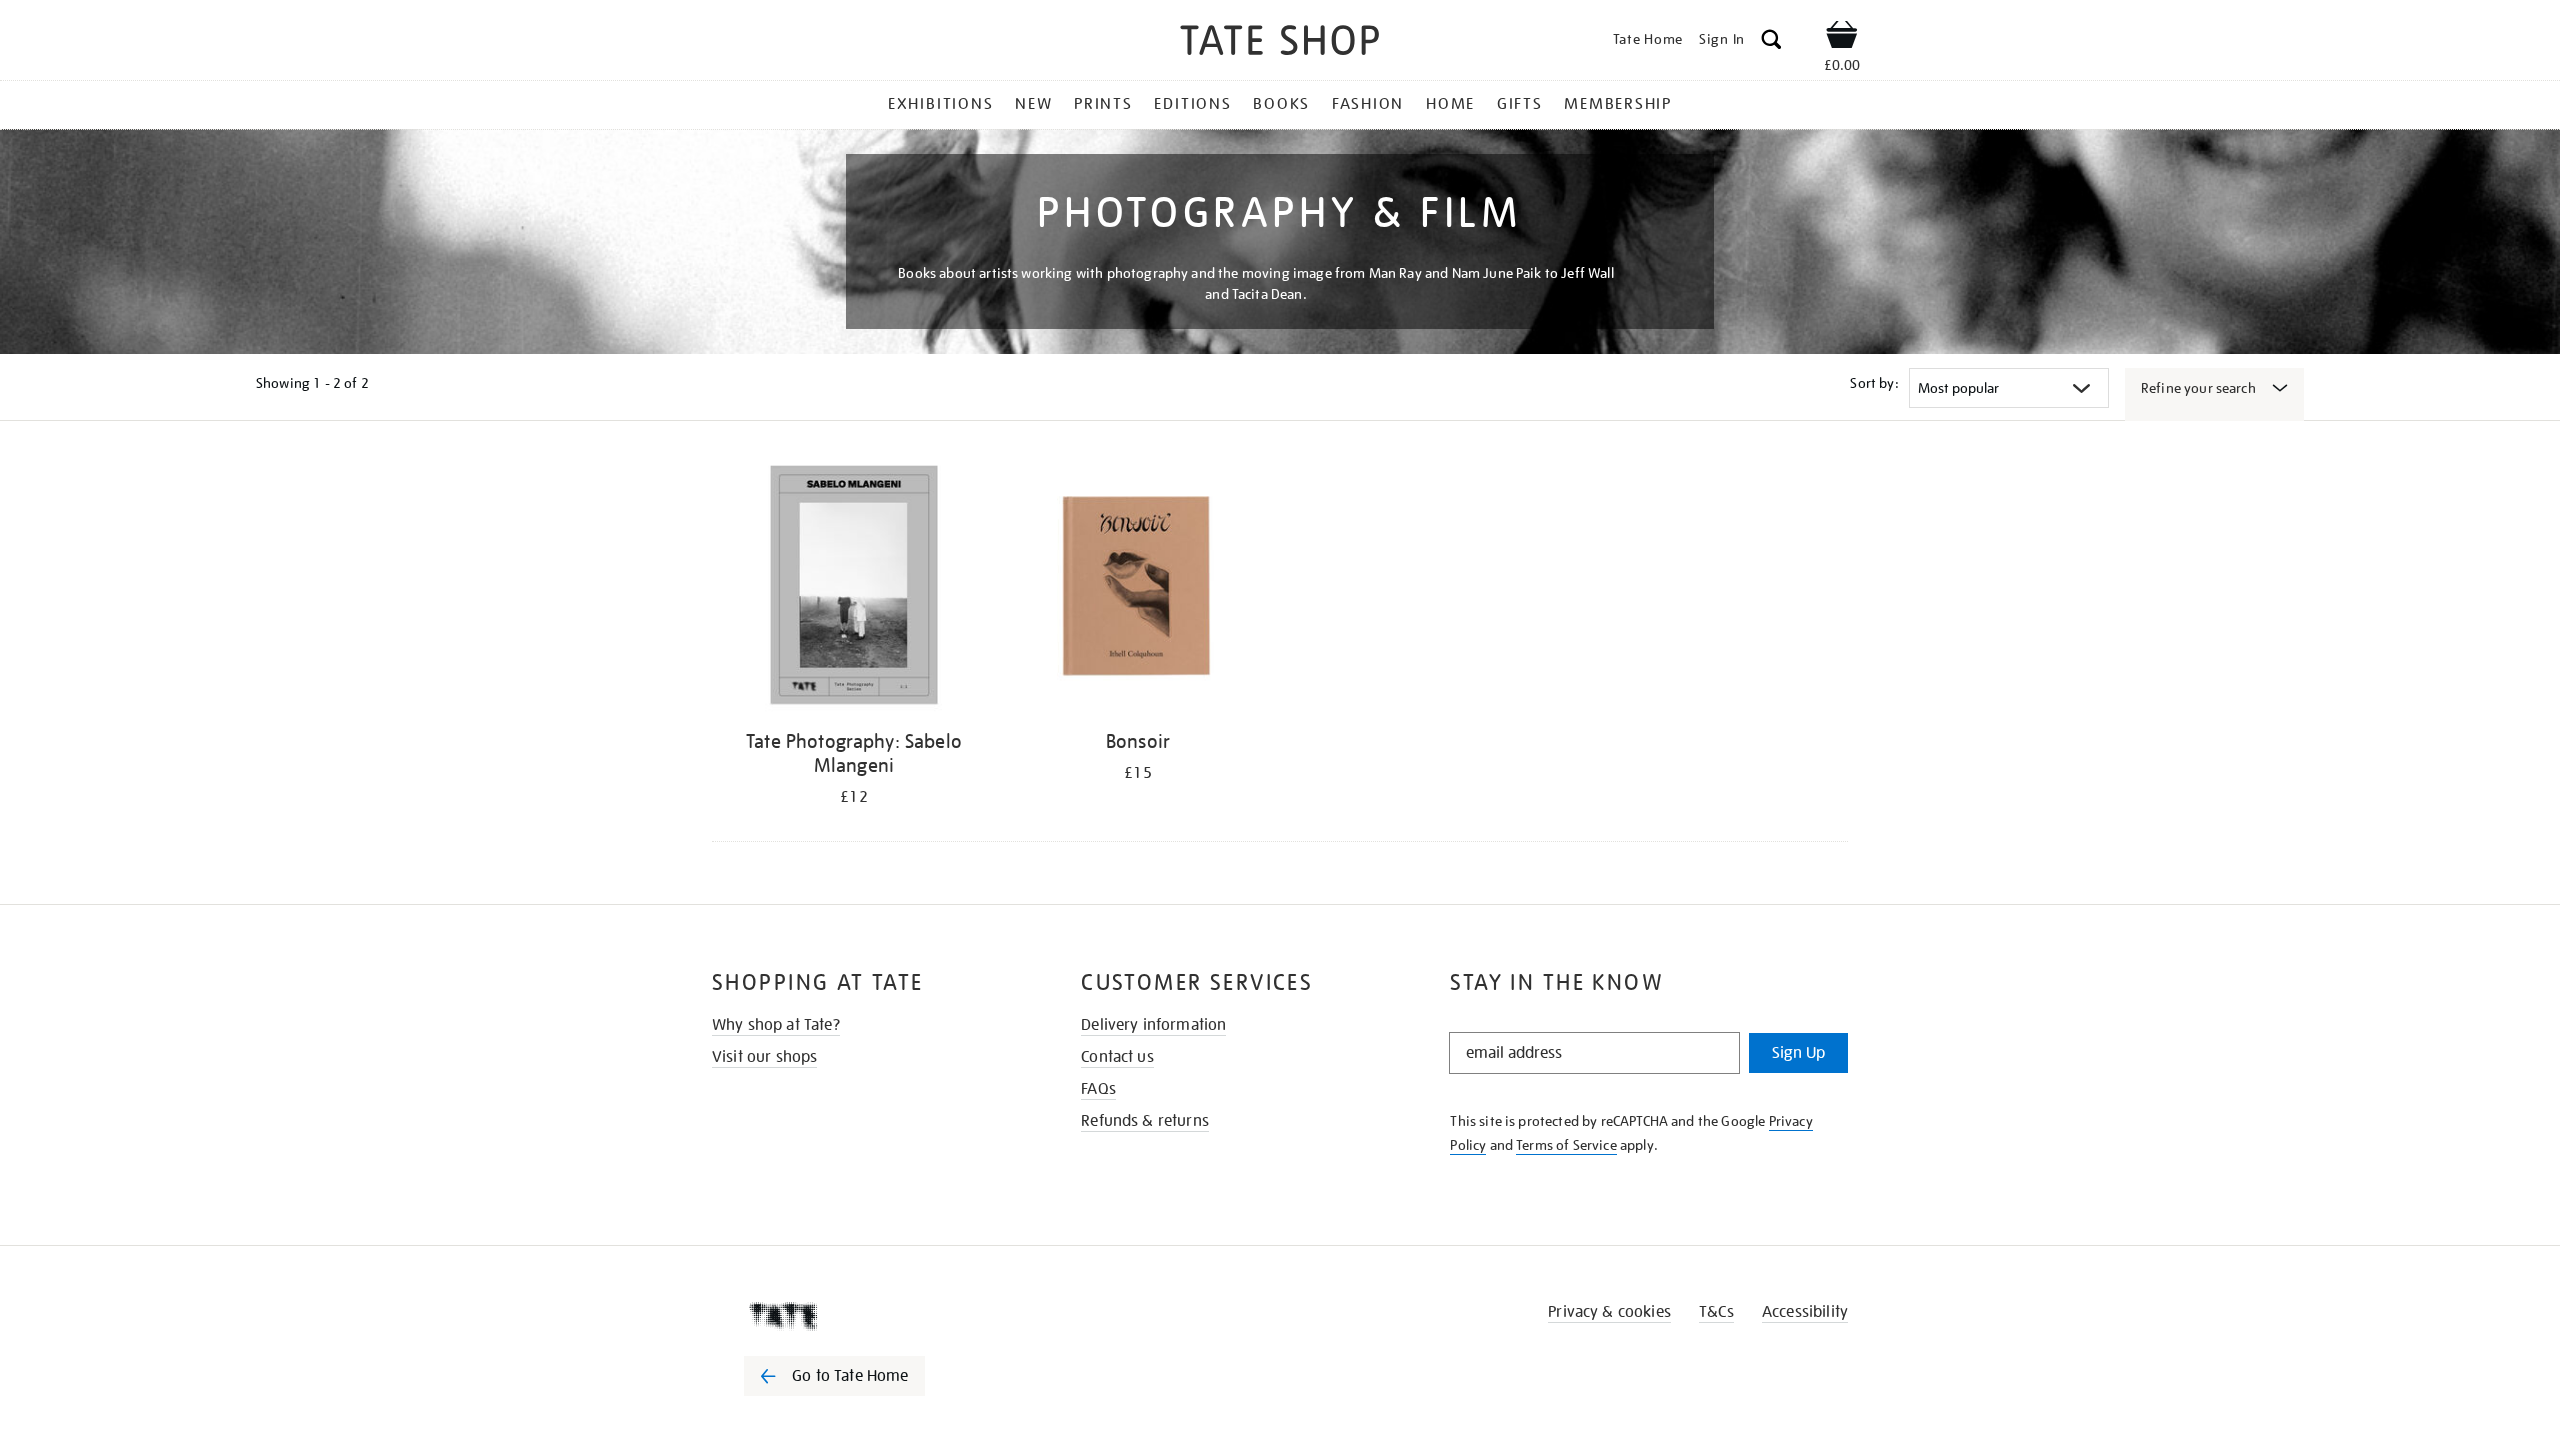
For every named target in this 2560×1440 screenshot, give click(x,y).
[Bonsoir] (1138, 588)
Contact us (1117, 1057)
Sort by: (1874, 383)
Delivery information (1153, 1025)
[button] (1771, 42)
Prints (1103, 104)
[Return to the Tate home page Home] (1280, 43)
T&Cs (1716, 1312)
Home (1450, 104)
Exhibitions (940, 104)
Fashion (1368, 104)
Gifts (1520, 104)
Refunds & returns (1145, 1121)
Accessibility (1805, 1312)
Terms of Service (1566, 1145)
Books (1281, 104)
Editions (1192, 104)
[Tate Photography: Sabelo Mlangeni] (854, 588)
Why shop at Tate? (776, 1025)
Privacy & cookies (1609, 1312)
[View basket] (1842, 38)
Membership (1618, 104)
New (1033, 104)
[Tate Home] (870, 1316)
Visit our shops (764, 1057)
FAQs (1098, 1089)
